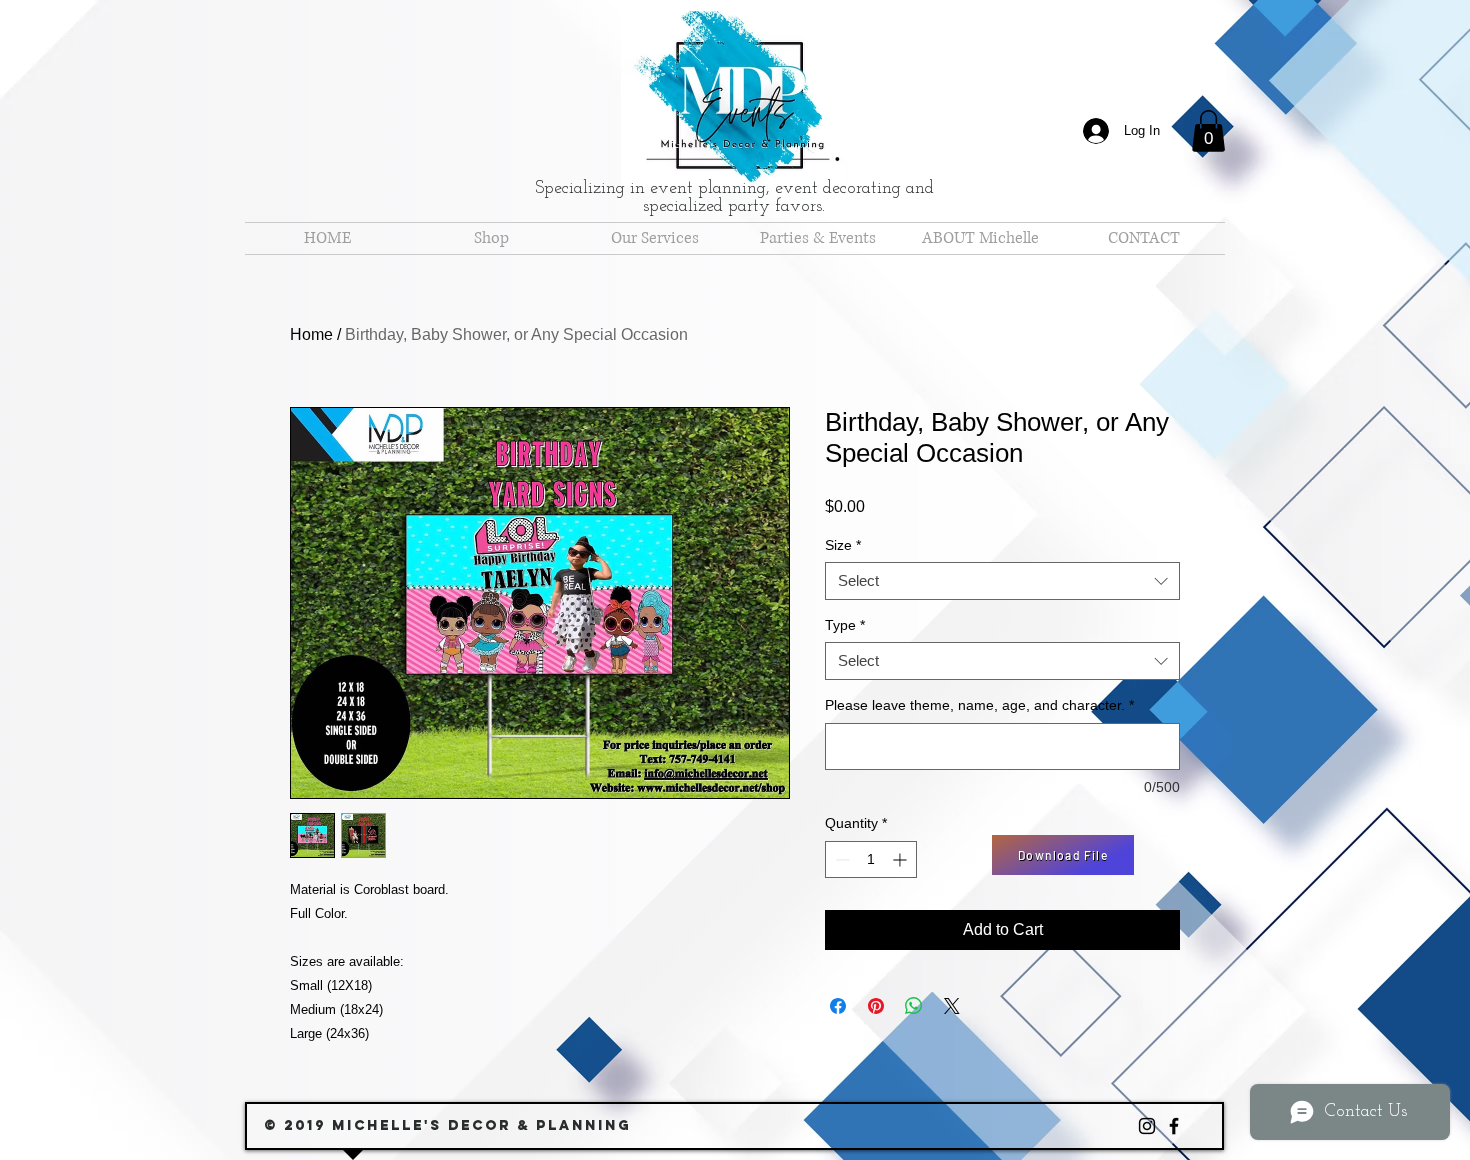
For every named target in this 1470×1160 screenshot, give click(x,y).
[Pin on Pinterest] (876, 1006)
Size (843, 545)
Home (311, 334)
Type (845, 625)
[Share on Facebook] (838, 1006)
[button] (1208, 131)
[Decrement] (840, 859)
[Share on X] (952, 1006)
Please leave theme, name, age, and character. (979, 705)
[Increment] (901, 859)
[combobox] (1002, 581)
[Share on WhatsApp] (914, 1006)
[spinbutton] (871, 859)
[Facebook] (1174, 1126)
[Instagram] (1147, 1126)
